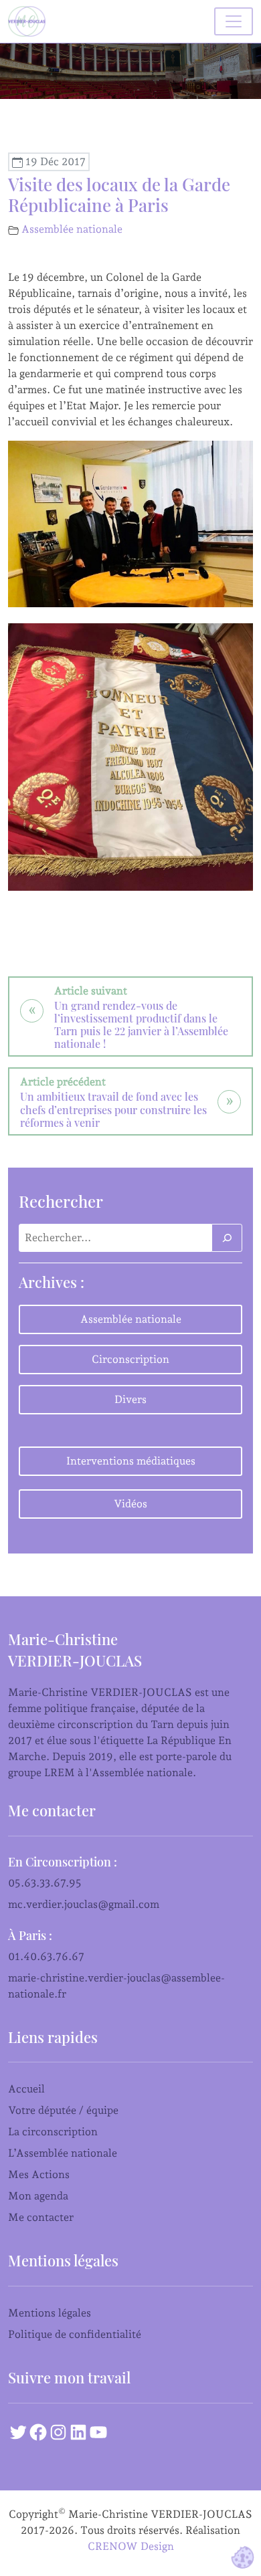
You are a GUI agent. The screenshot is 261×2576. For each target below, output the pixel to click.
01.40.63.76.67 (46, 1956)
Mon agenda (38, 2196)
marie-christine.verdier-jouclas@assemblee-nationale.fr (116, 1986)
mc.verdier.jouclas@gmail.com (84, 1904)
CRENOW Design (131, 2546)
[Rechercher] (227, 1238)
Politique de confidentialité (75, 2334)
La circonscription (53, 2132)
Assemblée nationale (72, 229)
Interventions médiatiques (131, 1461)
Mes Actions (39, 2174)
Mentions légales (50, 2313)
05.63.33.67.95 (45, 1883)
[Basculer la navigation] (234, 21)
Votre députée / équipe (63, 2110)
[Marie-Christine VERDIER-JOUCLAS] (29, 21)
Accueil (26, 2089)
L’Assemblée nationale (63, 2153)
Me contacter (41, 2217)
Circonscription (130, 1359)
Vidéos (130, 1504)
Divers (130, 1399)
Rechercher (61, 1201)
